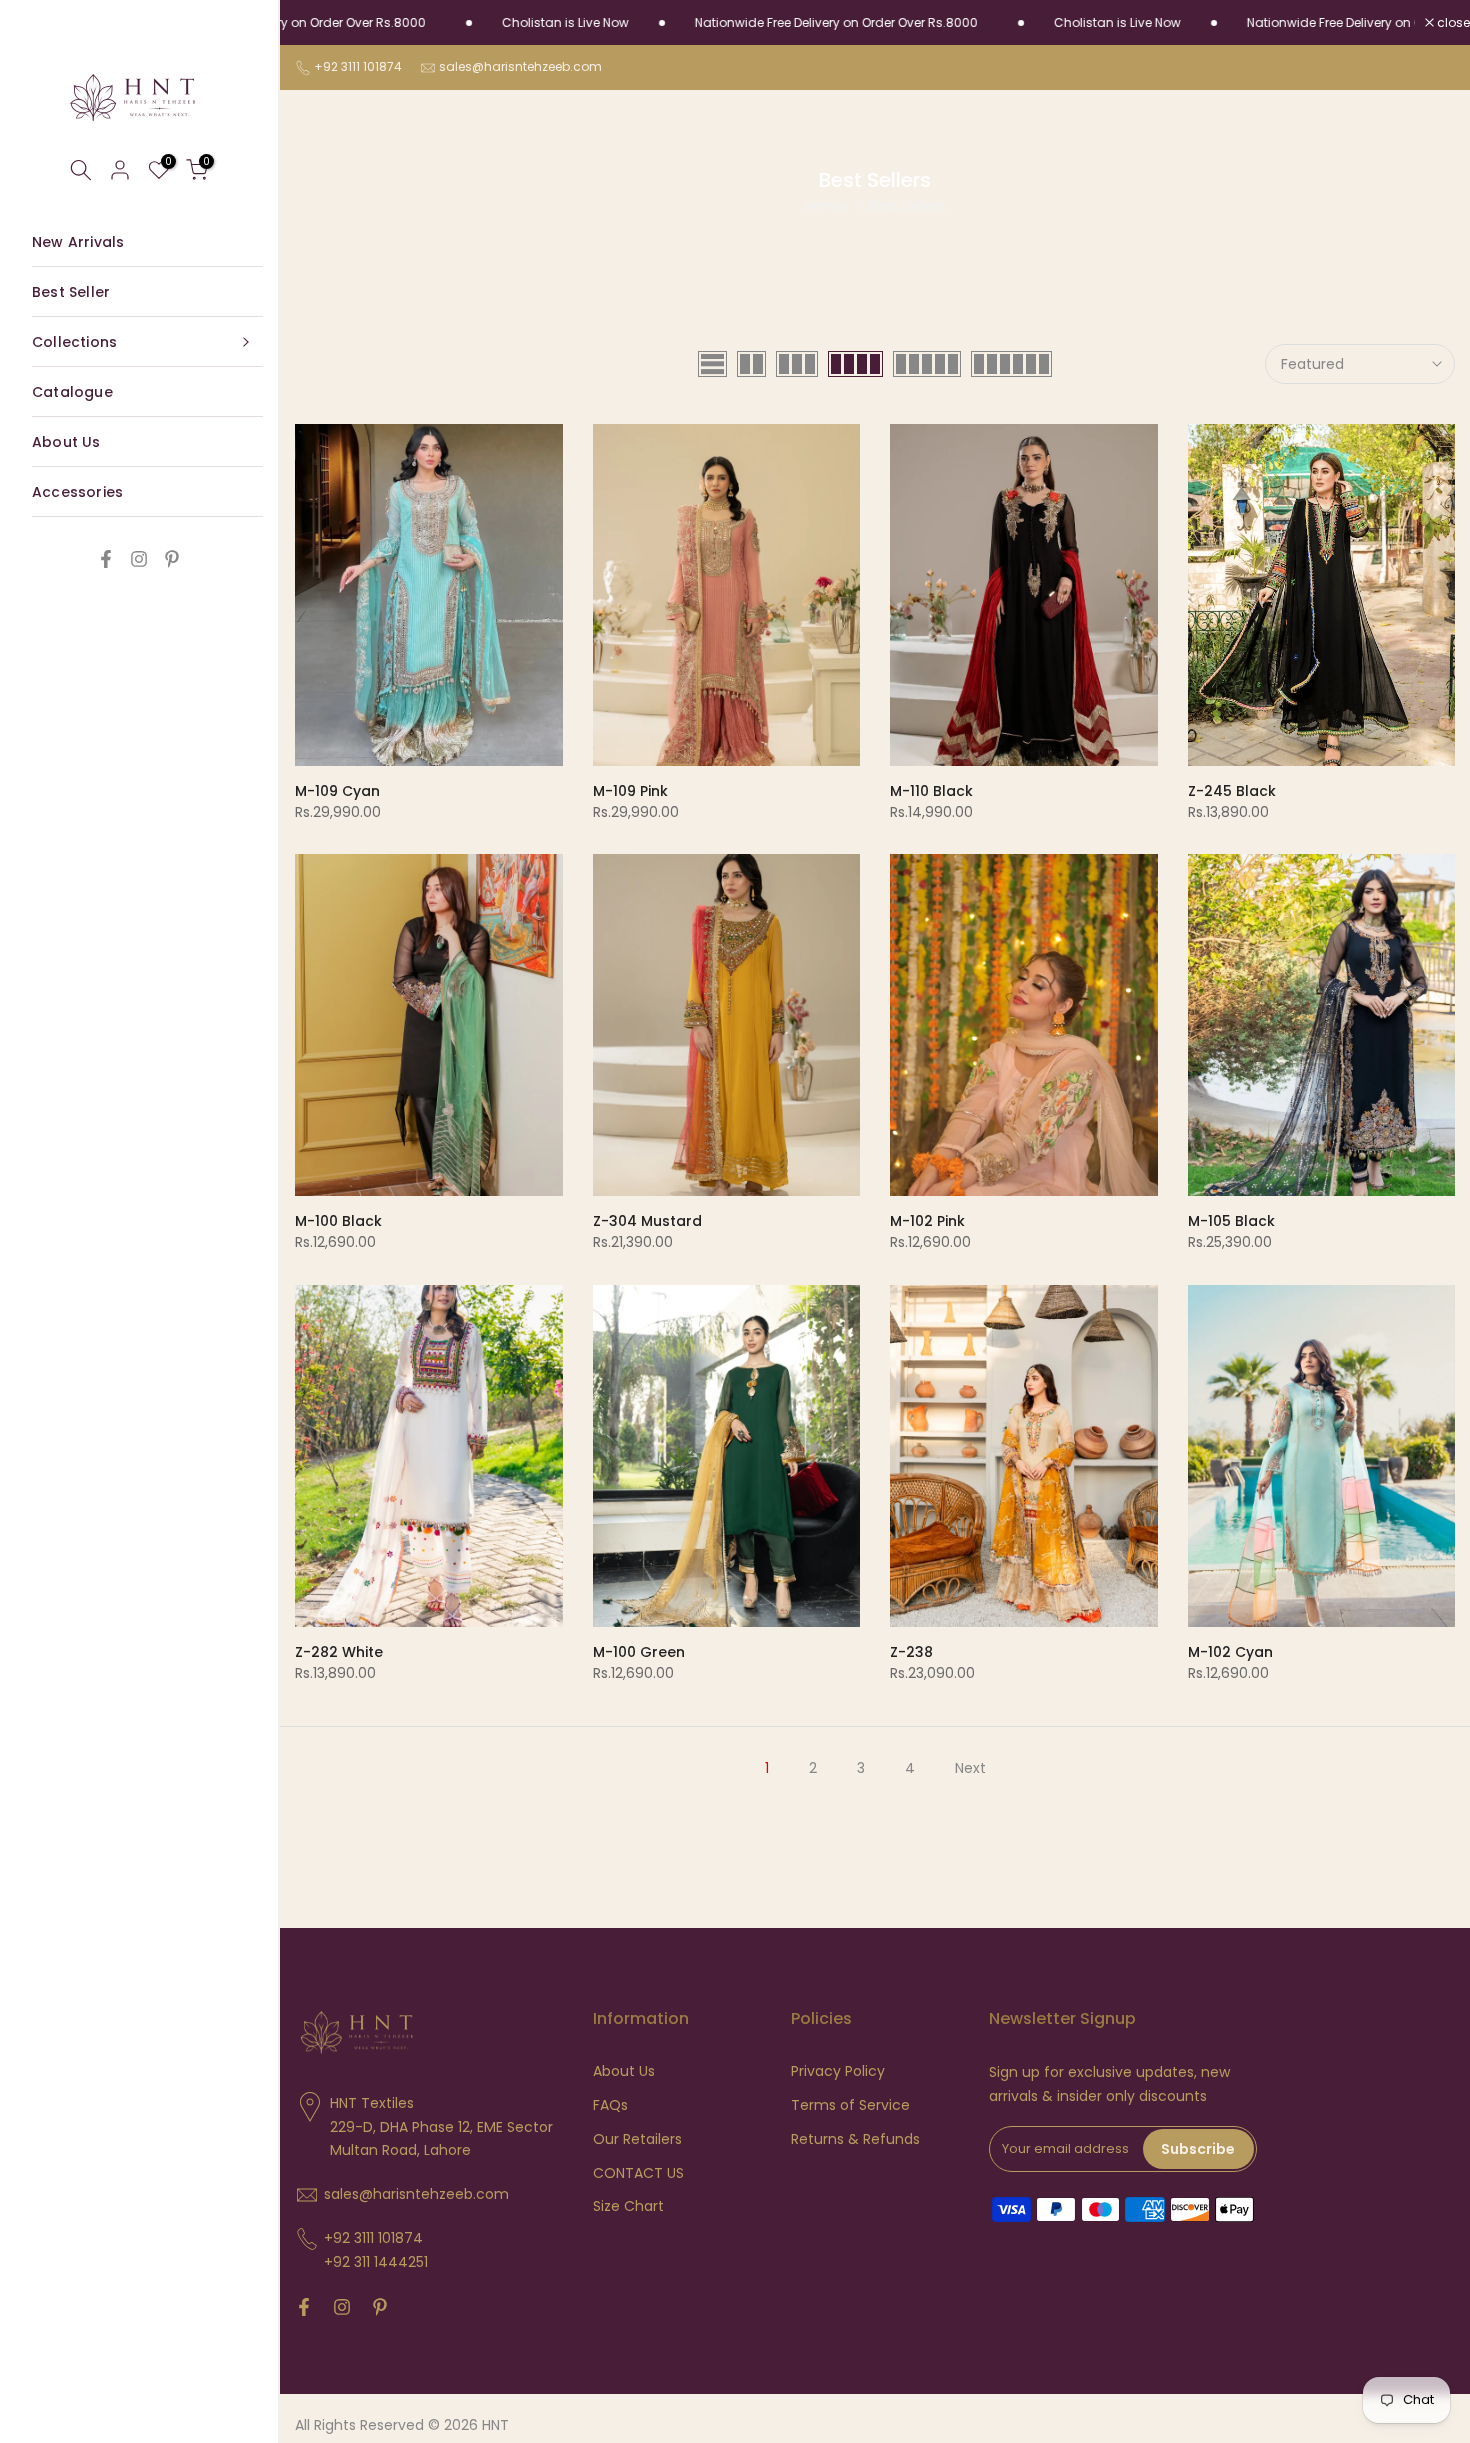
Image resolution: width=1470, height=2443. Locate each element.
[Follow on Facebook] (106, 559)
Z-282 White (339, 1652)
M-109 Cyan (337, 791)
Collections (74, 342)
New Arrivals (78, 242)
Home (825, 206)
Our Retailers (637, 2139)
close (1452, 23)
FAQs (610, 2105)
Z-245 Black (1232, 791)
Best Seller (71, 292)
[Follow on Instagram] (139, 559)
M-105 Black (1231, 1221)
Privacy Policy (838, 2071)
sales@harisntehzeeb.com (520, 66)
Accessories (77, 492)
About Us (66, 442)
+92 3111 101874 (358, 66)
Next (970, 1768)
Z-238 (911, 1652)
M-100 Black (338, 1221)
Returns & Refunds (855, 2139)
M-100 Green (639, 1652)
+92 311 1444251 (376, 2262)
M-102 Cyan (1230, 1652)
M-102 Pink (927, 1221)
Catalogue (72, 392)
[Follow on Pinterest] (172, 559)
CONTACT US (638, 2173)
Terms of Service (850, 2105)
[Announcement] (490, 23)
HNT (495, 2425)
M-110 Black (931, 791)
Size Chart (628, 2206)
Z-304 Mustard (647, 1221)
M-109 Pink (630, 791)
